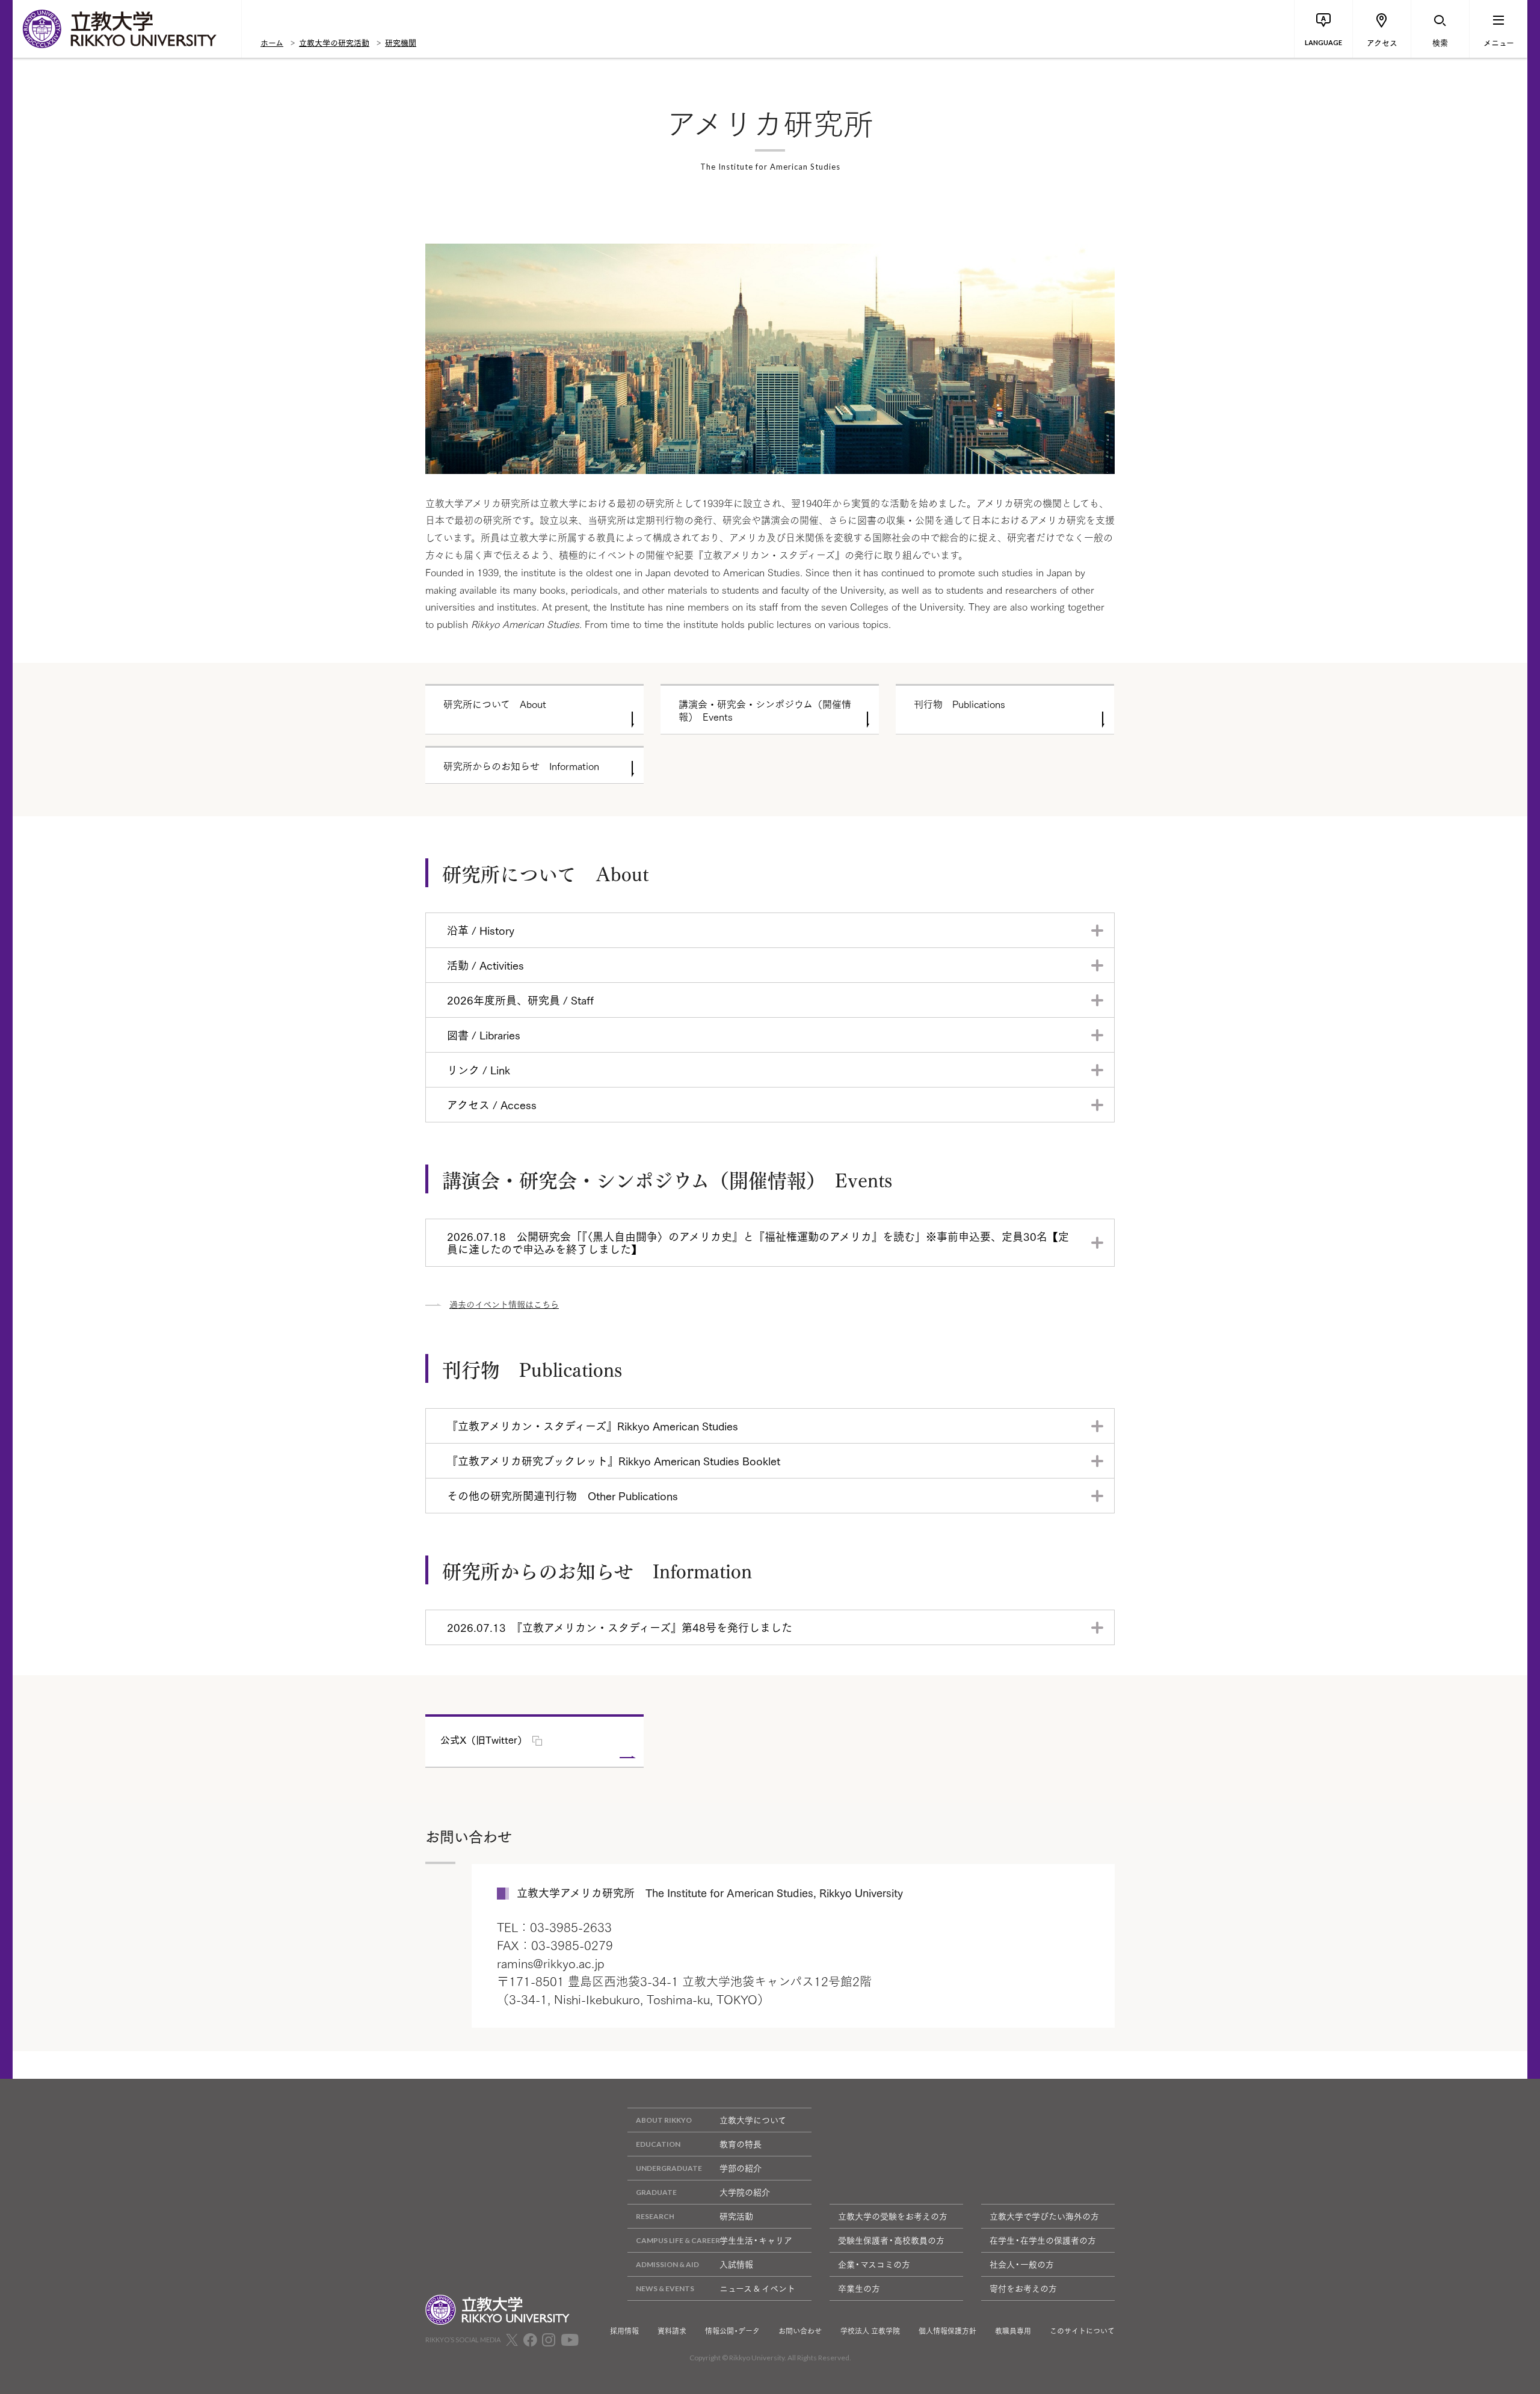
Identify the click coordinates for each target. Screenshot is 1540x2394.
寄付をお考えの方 (1023, 2288)
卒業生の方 (859, 2288)
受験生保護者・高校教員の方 (891, 2240)
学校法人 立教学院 (870, 2331)
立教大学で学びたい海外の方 (1044, 2216)
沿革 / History (481, 930)
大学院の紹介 (745, 2192)
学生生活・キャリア (756, 2240)
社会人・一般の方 (1022, 2264)
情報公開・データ (732, 2331)
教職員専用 (1013, 2331)
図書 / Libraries (484, 1035)
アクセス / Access (492, 1104)
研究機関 (401, 42)
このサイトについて (1082, 2331)
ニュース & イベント (757, 2288)
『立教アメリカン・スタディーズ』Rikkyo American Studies (593, 1426)
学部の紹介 (741, 2168)
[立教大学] (127, 29)
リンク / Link (479, 1069)
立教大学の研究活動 (334, 42)
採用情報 (624, 2331)
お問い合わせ (800, 2331)
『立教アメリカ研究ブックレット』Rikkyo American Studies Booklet (614, 1460)
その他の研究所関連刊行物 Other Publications (562, 1495)
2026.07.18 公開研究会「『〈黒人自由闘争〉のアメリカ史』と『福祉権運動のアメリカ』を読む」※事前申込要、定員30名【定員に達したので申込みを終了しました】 (758, 1242)
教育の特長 (741, 2144)
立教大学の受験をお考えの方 (893, 2216)
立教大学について (753, 2120)
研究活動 (736, 2216)
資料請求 (672, 2331)
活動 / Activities (485, 965)
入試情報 (736, 2264)
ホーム (272, 42)
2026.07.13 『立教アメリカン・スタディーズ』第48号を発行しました (620, 1627)
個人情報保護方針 (947, 2331)
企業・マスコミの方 (874, 2264)
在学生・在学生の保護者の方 (1043, 2240)
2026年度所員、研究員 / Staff (520, 1000)
